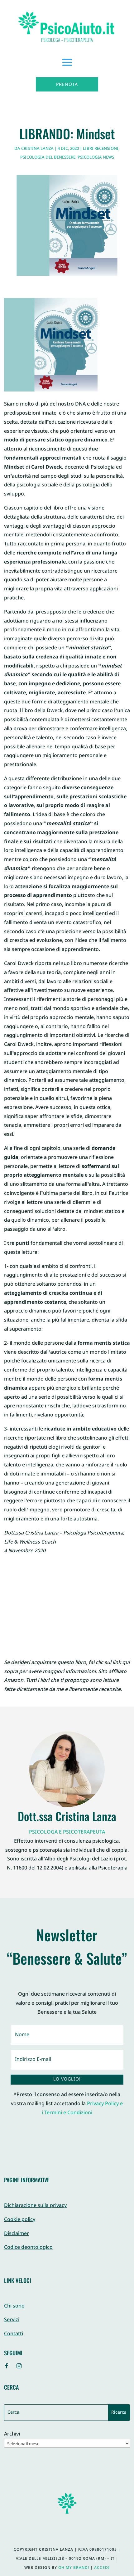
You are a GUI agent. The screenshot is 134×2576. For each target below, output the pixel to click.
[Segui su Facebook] (7, 2366)
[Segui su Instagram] (19, 2366)
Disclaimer (17, 2234)
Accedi (102, 2568)
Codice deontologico (28, 2248)
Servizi (12, 2320)
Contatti (14, 2334)
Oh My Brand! (74, 2568)
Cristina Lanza (37, 149)
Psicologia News (96, 158)
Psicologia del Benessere (48, 158)
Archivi (12, 2435)
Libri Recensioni (101, 149)
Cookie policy (20, 2220)
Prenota (67, 85)
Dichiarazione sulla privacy (35, 2206)
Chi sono (14, 2306)
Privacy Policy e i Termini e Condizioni (82, 2109)
